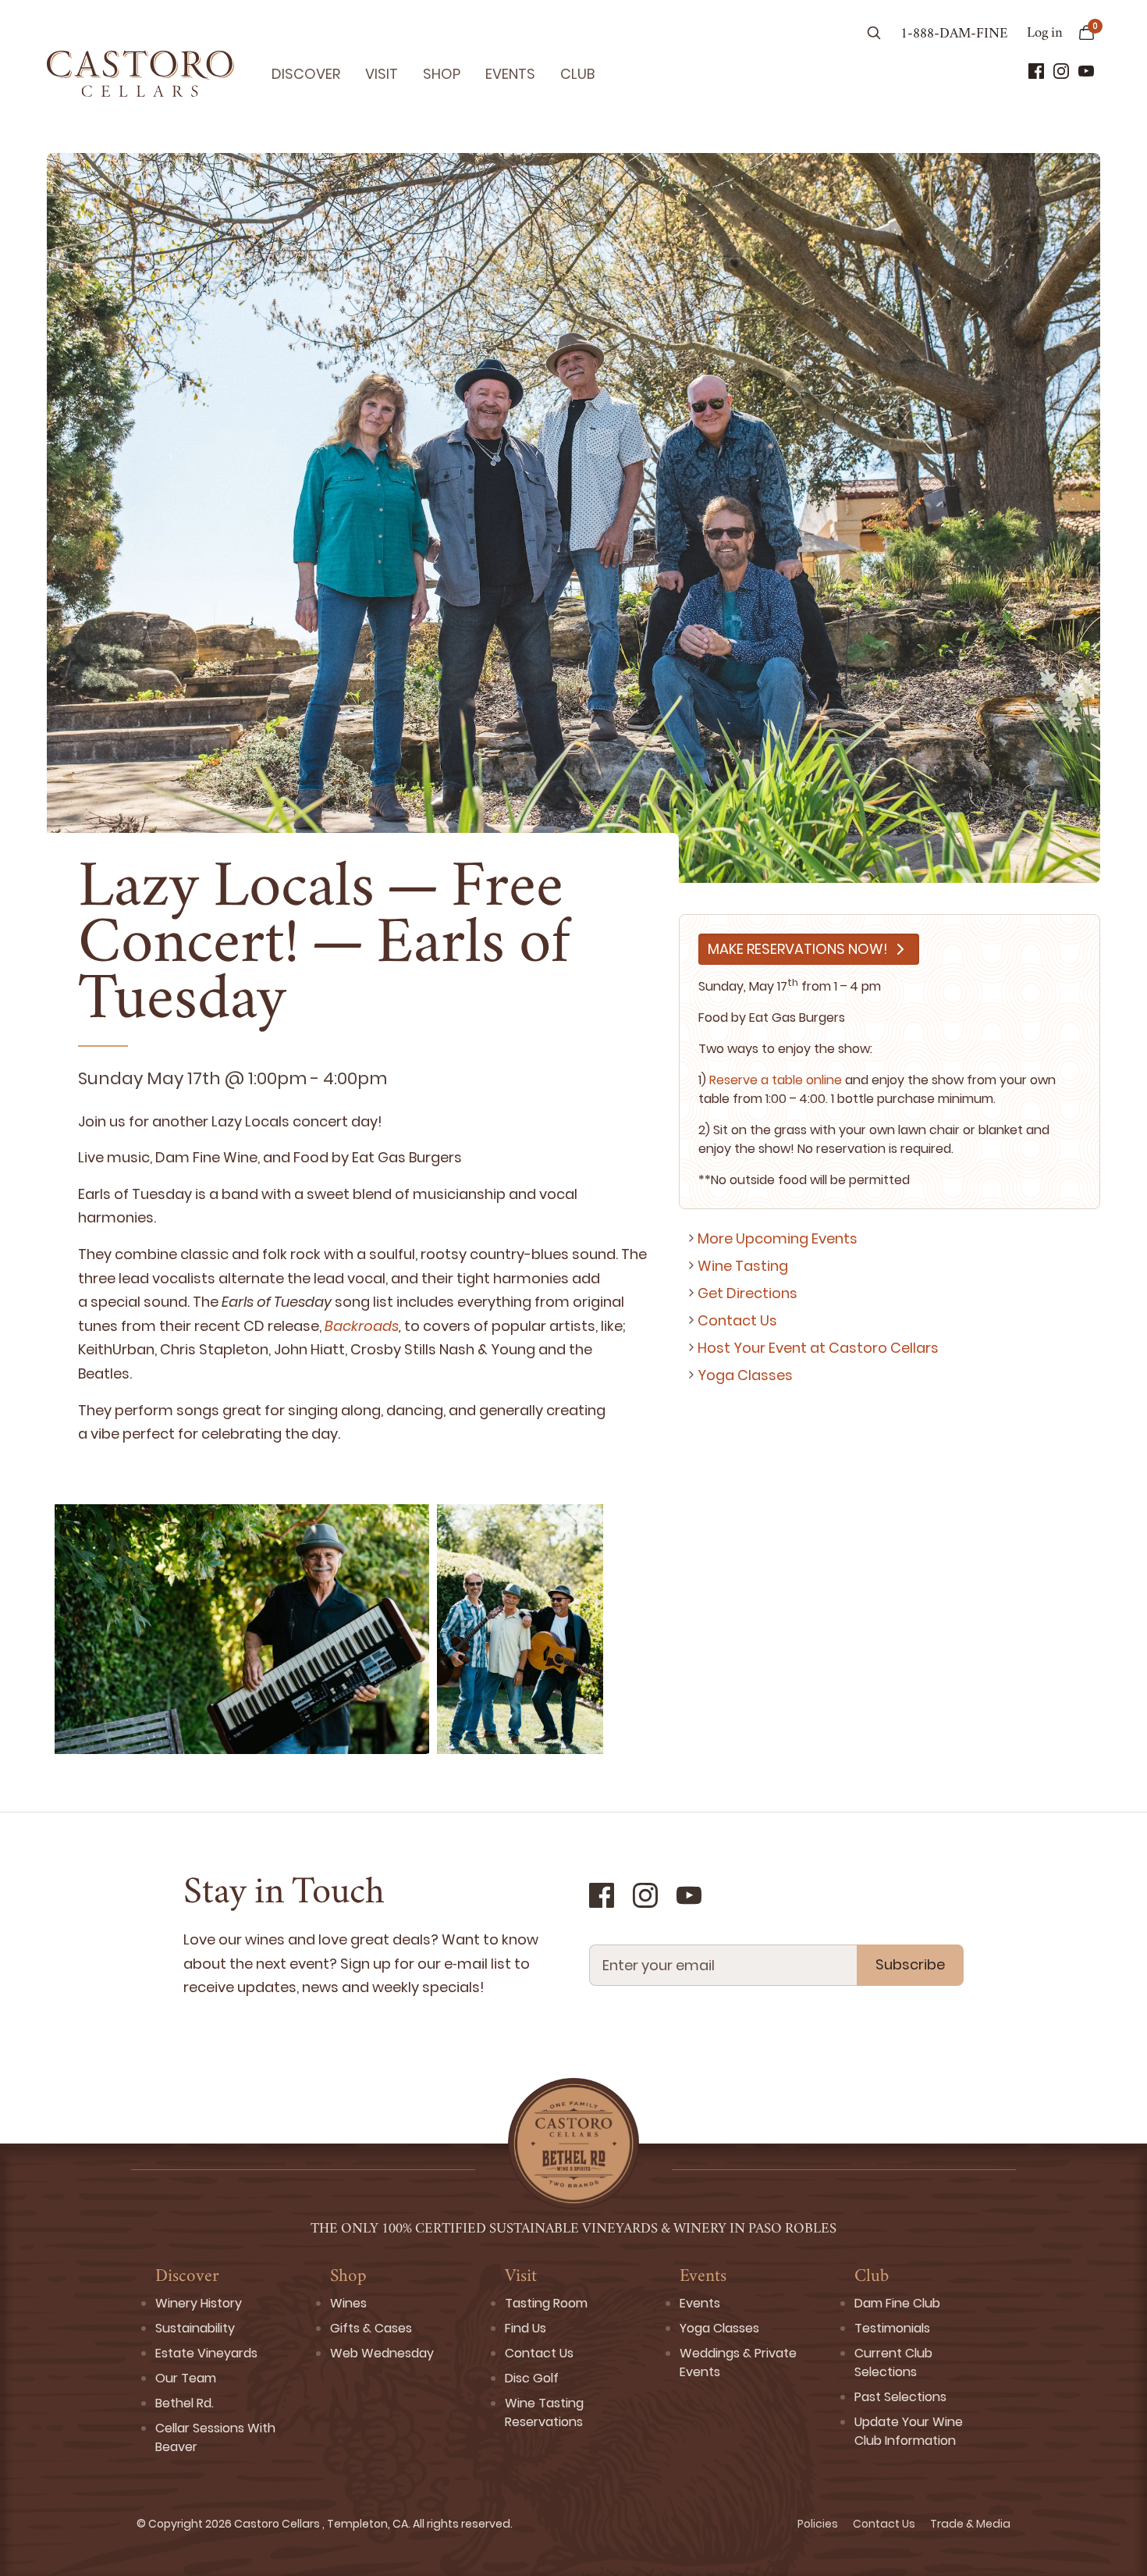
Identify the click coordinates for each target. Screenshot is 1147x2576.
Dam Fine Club (897, 2303)
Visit (382, 74)
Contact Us (737, 1320)
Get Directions (748, 1293)
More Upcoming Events (778, 1238)
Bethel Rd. (185, 2403)
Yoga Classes (745, 1375)
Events (510, 74)
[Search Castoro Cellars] (874, 34)
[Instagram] (1061, 71)
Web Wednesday (382, 2353)
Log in (1045, 34)
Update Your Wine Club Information (909, 2431)
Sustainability (195, 2328)
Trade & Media (970, 2524)
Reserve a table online (776, 1080)
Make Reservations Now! (798, 949)
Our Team (186, 2378)
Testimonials (892, 2328)
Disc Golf (532, 2378)
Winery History (199, 2303)
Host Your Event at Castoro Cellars (818, 1348)
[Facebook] (1036, 71)
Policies (819, 2524)
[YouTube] (1086, 71)
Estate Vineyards (206, 2353)
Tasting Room (546, 2303)
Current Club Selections (893, 2363)
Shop (442, 74)
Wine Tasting (743, 1266)
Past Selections (900, 2397)
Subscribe (910, 1964)
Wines (348, 2303)
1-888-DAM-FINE (954, 34)
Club (577, 74)
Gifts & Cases (371, 2328)
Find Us (526, 2328)
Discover (306, 74)
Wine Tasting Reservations (544, 2412)
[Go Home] (140, 73)
